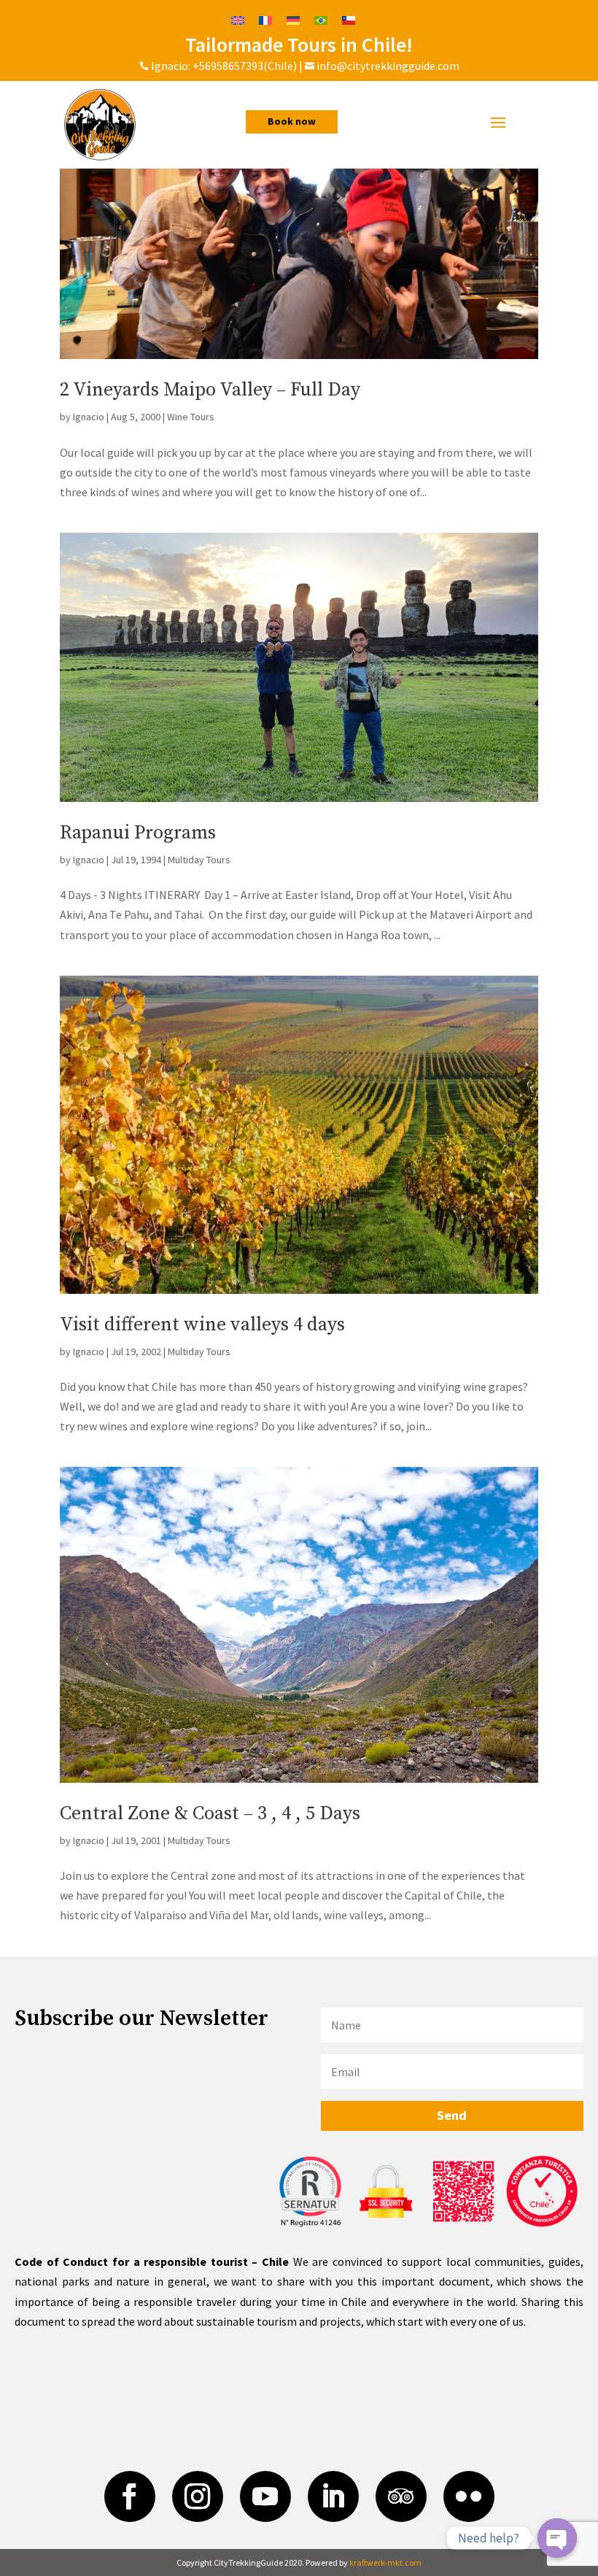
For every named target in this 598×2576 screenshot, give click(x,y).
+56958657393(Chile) (244, 66)
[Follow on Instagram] (198, 2496)
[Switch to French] (265, 19)
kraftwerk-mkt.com (385, 2562)
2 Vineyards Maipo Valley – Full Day (210, 390)
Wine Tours (191, 417)
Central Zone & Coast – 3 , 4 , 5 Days (210, 1814)
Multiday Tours (199, 860)
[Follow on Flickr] (469, 2496)
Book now (292, 121)
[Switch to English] (238, 19)
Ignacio (89, 417)
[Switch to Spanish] (349, 19)
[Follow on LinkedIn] (333, 2496)
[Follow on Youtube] (265, 2496)
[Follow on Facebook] (130, 2496)
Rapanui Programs (138, 833)
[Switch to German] (293, 19)
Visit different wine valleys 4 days (202, 1325)
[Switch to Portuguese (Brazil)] (321, 19)
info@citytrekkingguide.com (388, 66)
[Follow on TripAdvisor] (401, 2496)
